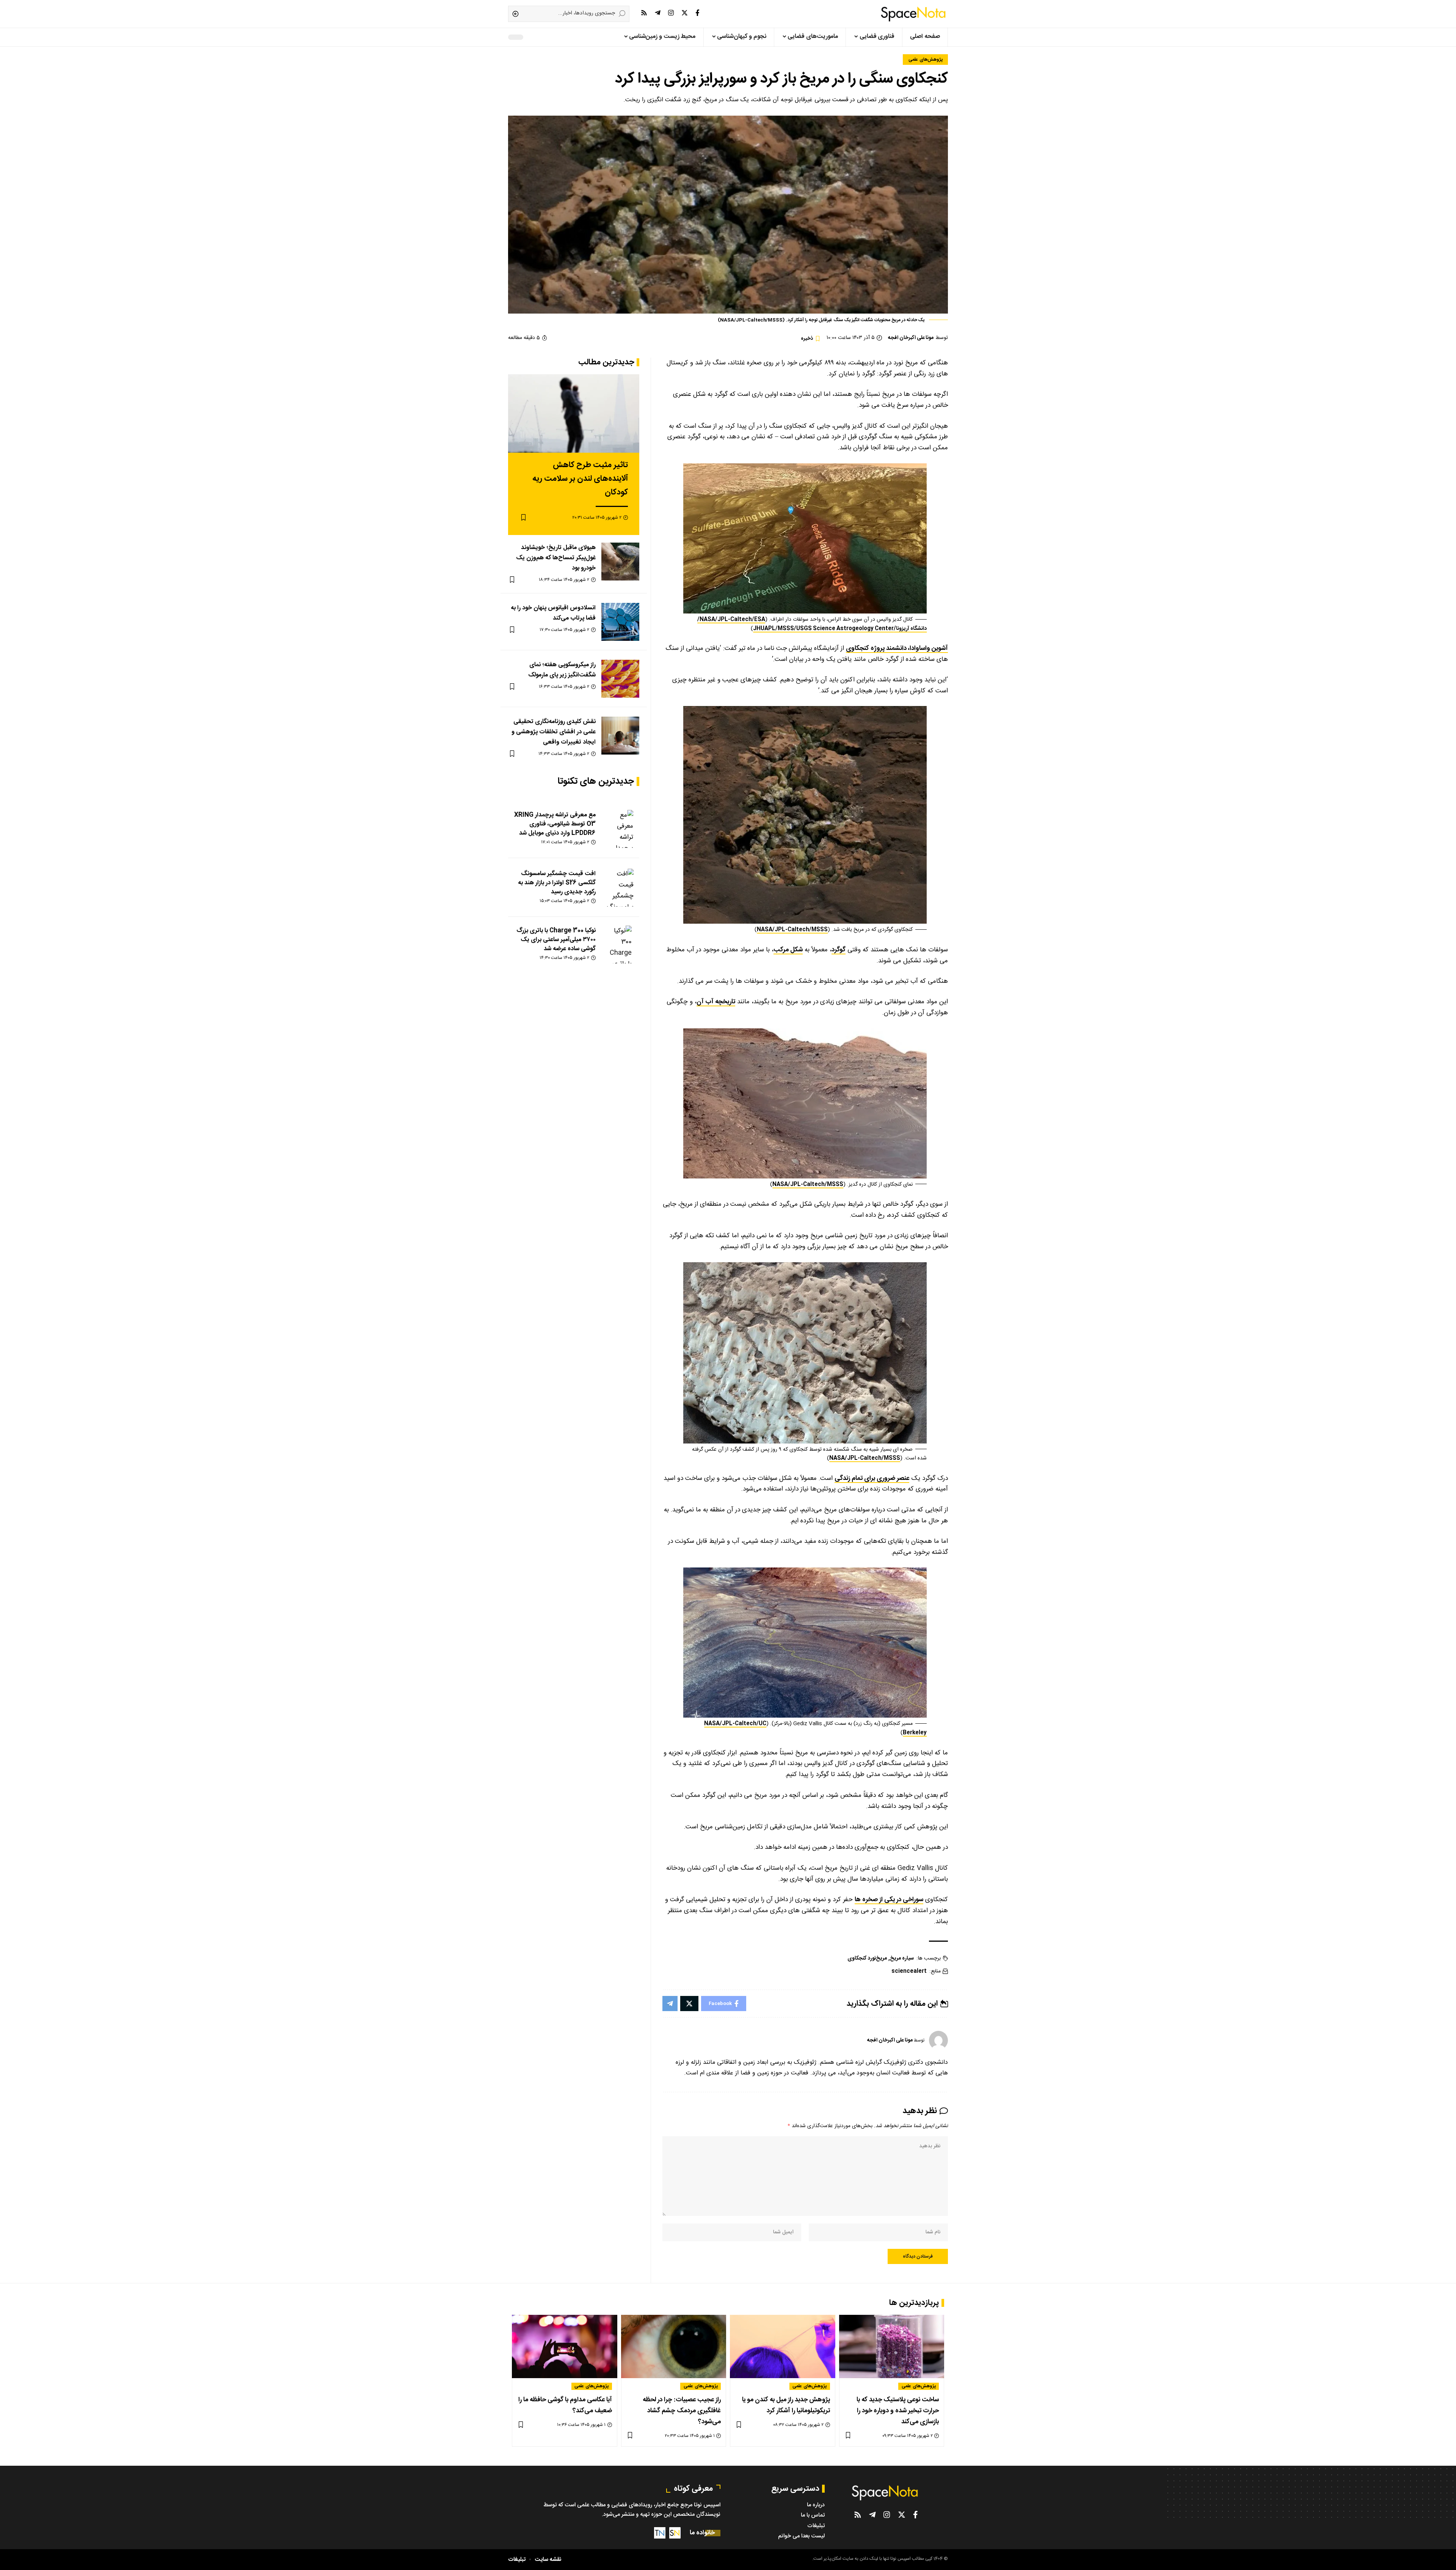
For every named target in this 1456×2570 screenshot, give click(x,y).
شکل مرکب (788, 950)
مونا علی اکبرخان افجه (911, 338)
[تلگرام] (658, 13)
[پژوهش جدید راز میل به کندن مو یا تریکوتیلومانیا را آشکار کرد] (783, 2346)
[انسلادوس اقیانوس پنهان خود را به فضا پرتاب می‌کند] (620, 622)
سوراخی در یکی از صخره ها (889, 1900)
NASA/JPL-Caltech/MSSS (792, 930)
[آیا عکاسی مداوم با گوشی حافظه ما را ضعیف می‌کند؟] (565, 2346)
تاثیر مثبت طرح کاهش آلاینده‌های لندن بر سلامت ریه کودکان (580, 479)
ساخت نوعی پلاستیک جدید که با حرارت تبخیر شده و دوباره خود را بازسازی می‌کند (898, 2411)
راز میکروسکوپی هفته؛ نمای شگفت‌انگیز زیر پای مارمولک (562, 670)
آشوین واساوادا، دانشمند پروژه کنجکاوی (897, 648)
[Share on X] (689, 2004)
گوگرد (839, 950)
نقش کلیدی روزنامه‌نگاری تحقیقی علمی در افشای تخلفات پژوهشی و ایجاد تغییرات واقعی (554, 732)
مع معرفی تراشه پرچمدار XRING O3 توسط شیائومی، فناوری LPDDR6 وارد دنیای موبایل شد (555, 824)
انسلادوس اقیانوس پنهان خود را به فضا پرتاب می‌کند (553, 613)
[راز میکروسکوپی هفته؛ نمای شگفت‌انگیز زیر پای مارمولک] (620, 679)
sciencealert (909, 1971)
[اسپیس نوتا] (913, 14)
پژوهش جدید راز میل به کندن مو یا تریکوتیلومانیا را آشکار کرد (786, 2405)
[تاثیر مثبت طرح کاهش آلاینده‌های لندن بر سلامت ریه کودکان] (574, 413)
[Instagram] (671, 13)
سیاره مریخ (902, 1959)
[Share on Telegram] (670, 2004)
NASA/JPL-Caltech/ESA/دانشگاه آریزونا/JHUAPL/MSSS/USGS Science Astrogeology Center (812, 624)
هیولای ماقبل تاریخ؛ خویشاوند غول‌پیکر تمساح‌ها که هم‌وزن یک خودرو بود (556, 558)
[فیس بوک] (697, 13)
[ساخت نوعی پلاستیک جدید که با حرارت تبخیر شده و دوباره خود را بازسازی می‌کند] (892, 2346)
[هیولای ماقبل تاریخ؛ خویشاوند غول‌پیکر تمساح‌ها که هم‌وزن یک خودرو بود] (620, 562)
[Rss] (644, 13)
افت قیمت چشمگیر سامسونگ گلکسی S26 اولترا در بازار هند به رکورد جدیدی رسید (557, 883)
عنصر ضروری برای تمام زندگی (872, 1478)
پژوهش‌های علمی (926, 60)
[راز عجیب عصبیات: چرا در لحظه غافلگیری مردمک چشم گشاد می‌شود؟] (674, 2346)
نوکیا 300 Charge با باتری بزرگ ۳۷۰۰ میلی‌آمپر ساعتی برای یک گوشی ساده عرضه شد (556, 940)
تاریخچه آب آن (716, 1002)
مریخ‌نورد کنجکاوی (867, 1959)
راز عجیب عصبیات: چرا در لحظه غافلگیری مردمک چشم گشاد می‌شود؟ (682, 2411)
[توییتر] (685, 13)
